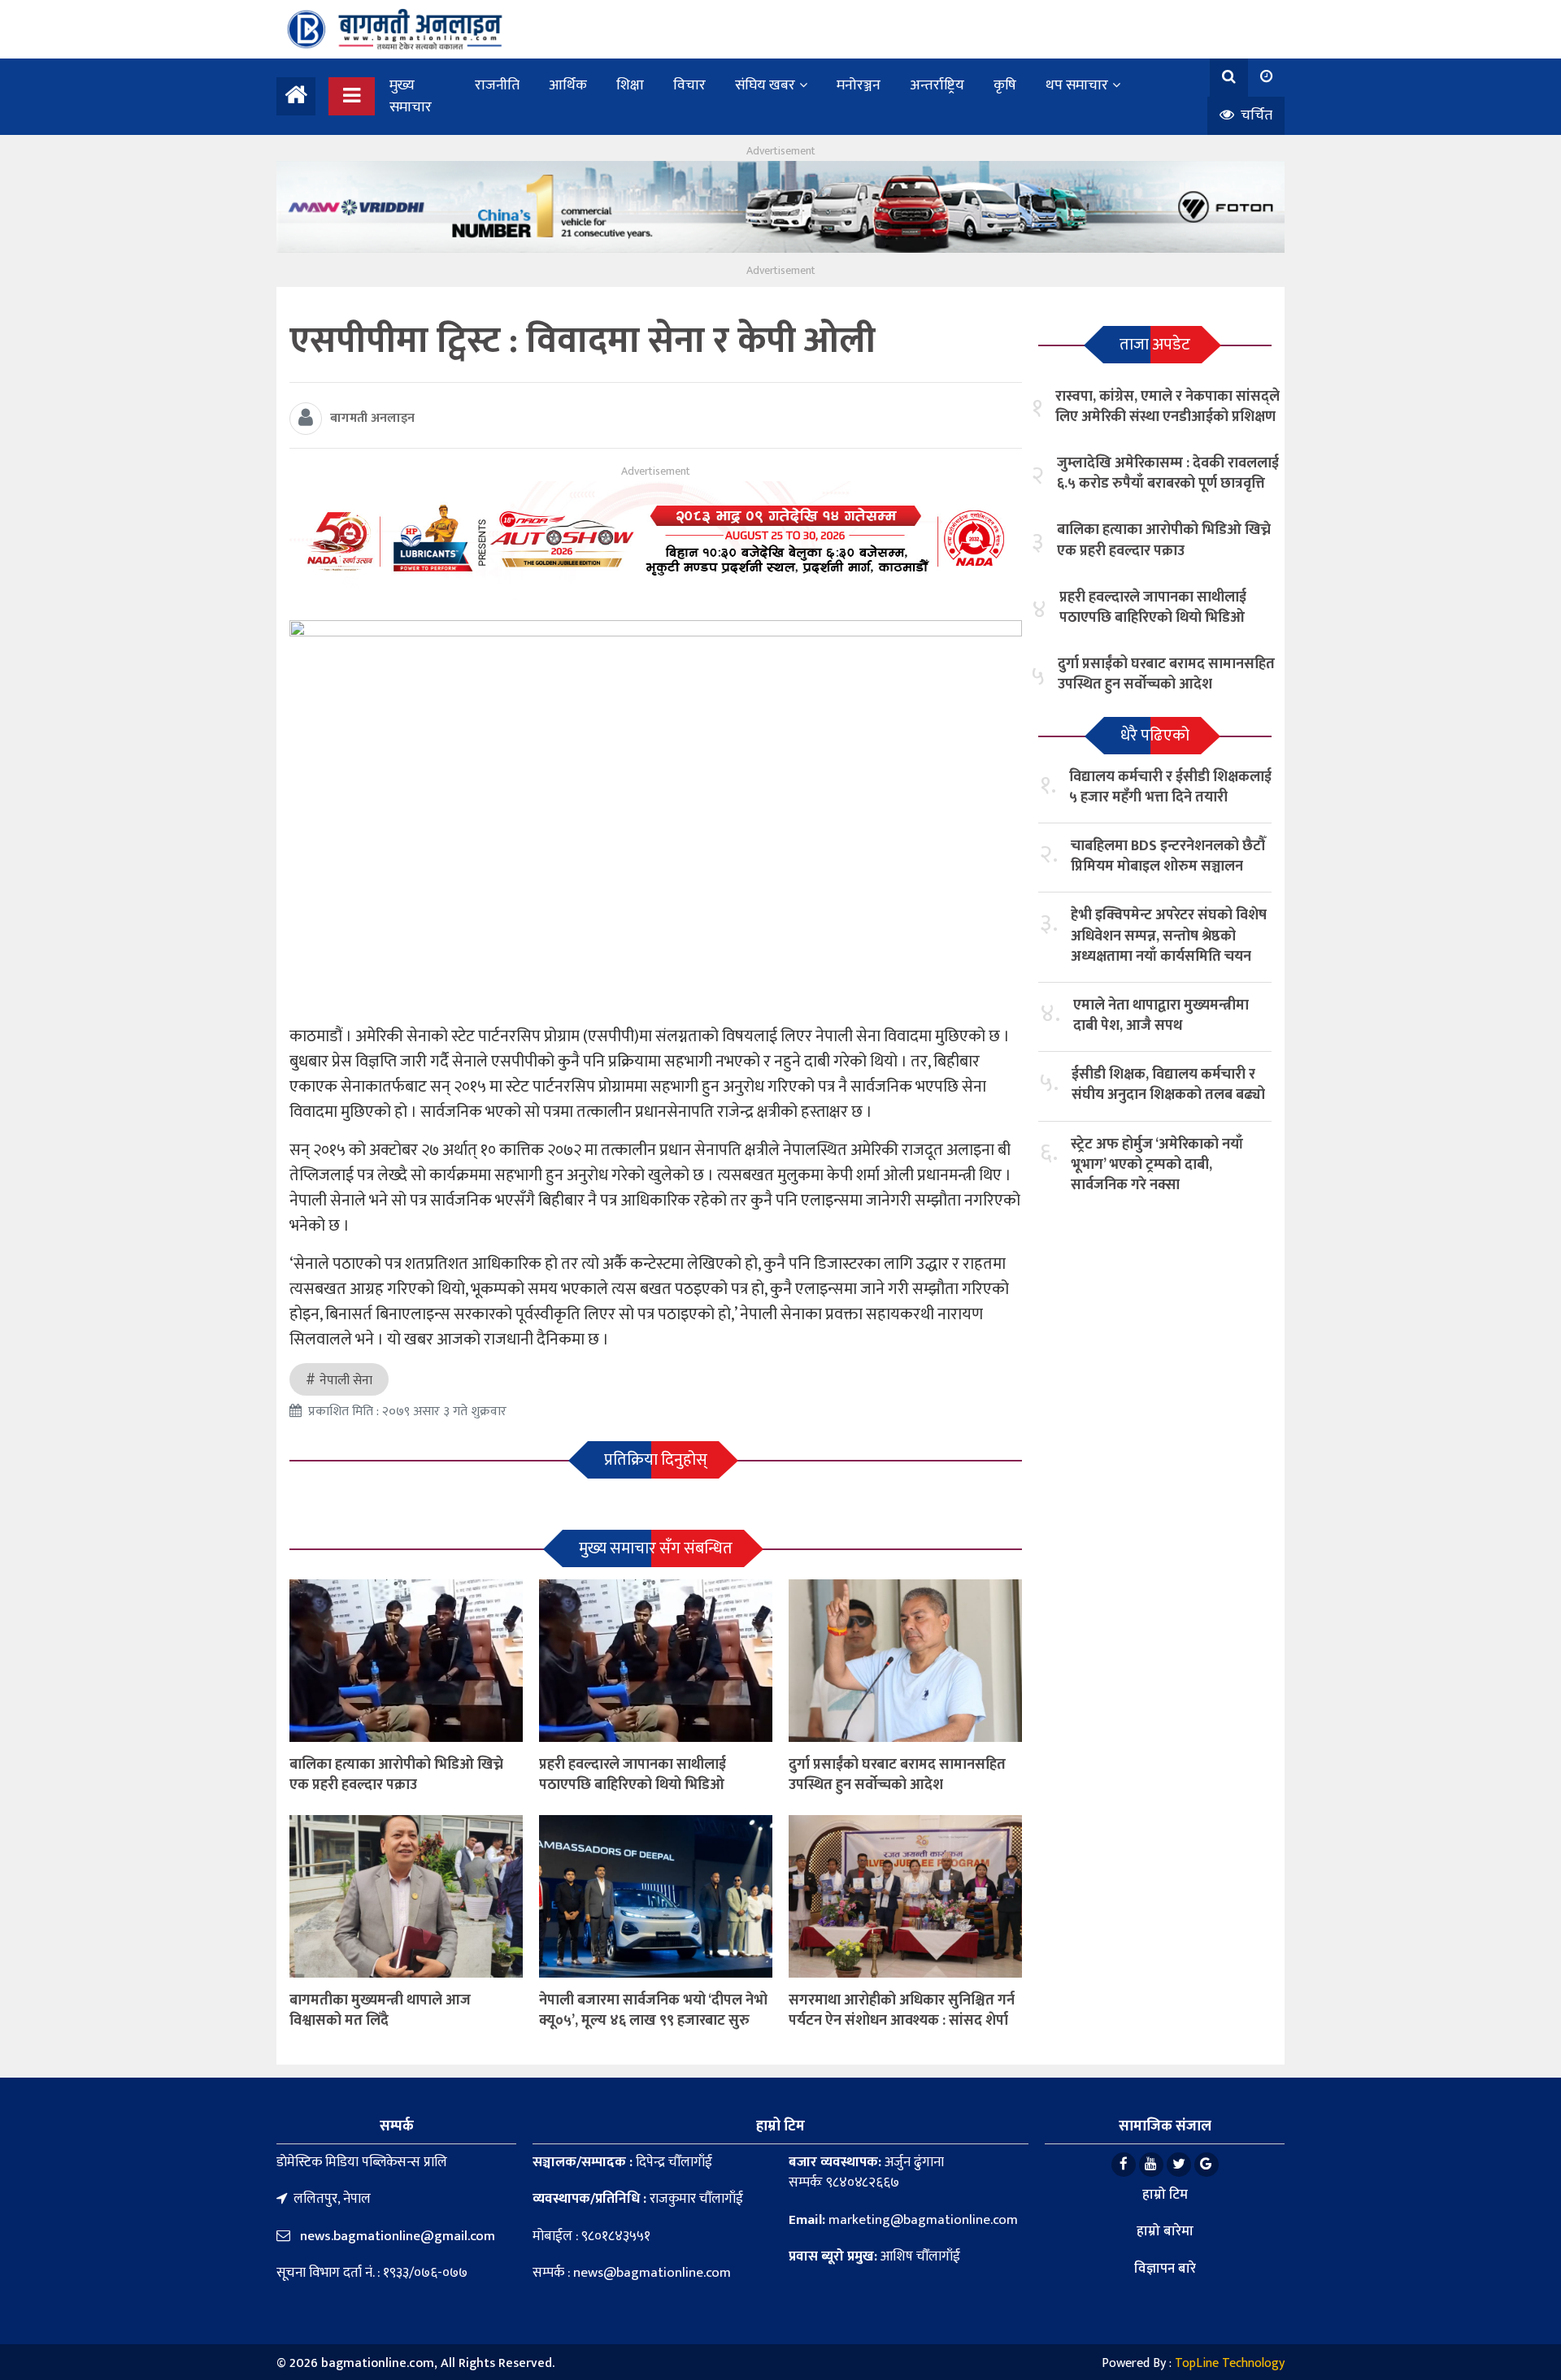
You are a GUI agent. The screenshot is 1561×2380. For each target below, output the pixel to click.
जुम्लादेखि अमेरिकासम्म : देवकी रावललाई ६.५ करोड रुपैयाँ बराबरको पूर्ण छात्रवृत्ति (1168, 473)
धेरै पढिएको (1155, 736)
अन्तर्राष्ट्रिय (937, 85)
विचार (689, 85)
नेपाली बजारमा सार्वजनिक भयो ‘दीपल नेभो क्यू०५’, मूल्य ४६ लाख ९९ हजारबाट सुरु (653, 2011)
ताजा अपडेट (1155, 345)
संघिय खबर (765, 85)
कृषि (1005, 85)
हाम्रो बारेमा (1165, 2231)
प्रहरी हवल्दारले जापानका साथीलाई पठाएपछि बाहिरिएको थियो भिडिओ (633, 1775)
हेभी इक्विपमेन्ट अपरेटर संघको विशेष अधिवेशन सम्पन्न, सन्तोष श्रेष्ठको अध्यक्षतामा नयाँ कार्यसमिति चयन (1169, 936)
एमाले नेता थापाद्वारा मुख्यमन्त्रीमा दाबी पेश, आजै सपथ (1161, 1016)
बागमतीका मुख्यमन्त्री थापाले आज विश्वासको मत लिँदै (380, 2011)
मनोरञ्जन (859, 85)
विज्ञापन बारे (1165, 2269)
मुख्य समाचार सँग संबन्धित (656, 1548)
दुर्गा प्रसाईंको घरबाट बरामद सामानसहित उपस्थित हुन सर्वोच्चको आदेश (897, 1775)
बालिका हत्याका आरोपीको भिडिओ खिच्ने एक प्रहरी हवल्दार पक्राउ (396, 1775)
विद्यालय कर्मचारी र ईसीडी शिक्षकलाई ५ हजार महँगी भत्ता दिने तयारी (1170, 787)
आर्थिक (568, 85)
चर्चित (1255, 115)
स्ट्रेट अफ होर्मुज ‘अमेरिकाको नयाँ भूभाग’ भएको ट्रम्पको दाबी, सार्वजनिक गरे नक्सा (1157, 1165)
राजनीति (497, 85)
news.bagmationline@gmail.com (396, 2236)
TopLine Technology (1230, 2363)
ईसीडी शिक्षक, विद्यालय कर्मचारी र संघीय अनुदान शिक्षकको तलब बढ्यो (1168, 1085)
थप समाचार (1077, 85)
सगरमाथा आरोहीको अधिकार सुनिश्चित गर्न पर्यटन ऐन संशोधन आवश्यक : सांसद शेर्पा (902, 2011)
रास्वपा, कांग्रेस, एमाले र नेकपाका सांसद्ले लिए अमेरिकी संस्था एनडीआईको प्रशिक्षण (1167, 407)
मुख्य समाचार (411, 96)
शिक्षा (630, 85)
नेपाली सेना (346, 1381)
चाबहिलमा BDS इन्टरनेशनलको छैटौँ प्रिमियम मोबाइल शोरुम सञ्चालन (1168, 856)
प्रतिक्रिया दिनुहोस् (656, 1460)
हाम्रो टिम (1165, 2195)
